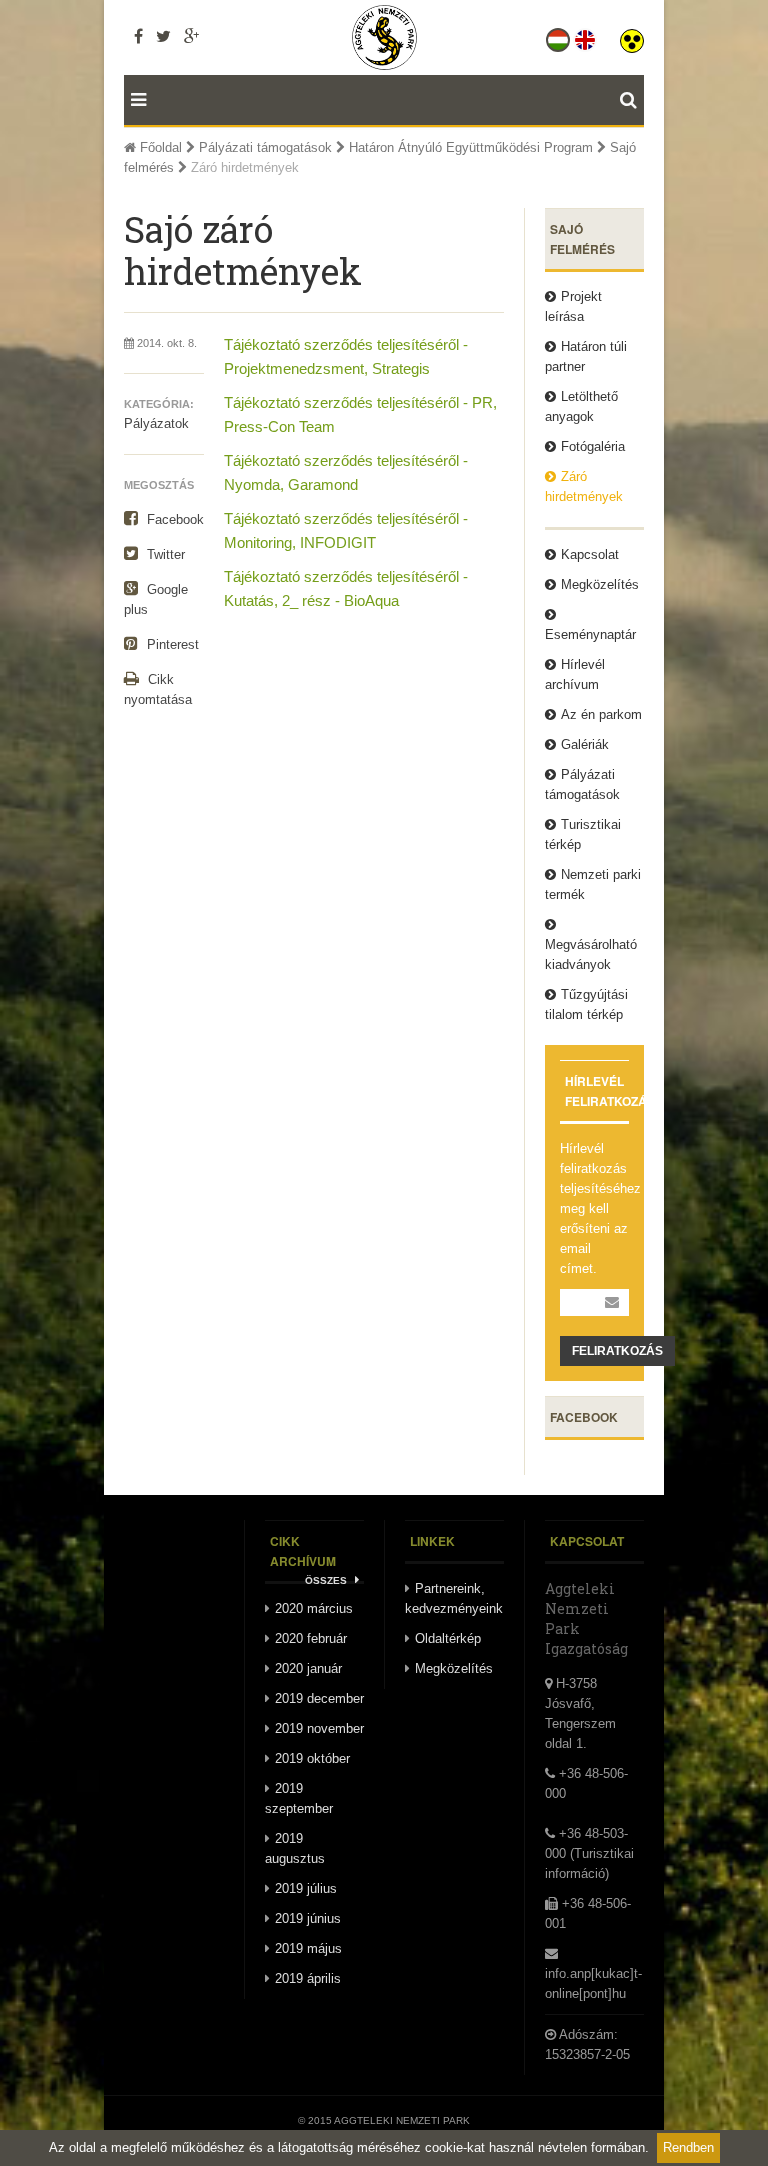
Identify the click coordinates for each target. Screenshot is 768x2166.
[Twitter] (163, 36)
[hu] (559, 36)
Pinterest (171, 644)
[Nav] (135, 100)
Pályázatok (156, 423)
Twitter (164, 554)
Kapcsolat (590, 554)
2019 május (308, 1948)
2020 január (308, 1668)
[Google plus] (191, 36)
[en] (586, 36)
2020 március (314, 1608)
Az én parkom (601, 714)
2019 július (306, 1888)
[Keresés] (632, 100)
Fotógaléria (593, 446)
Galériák (585, 744)
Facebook (173, 519)
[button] (632, 36)
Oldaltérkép (448, 1638)
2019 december (319, 1698)
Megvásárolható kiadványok (591, 954)
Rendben (688, 2147)
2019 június (308, 1918)
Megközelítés (600, 584)
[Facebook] (138, 36)
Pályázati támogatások (265, 147)
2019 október (312, 1758)
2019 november (319, 1728)
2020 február (311, 1638)
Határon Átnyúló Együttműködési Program (471, 147)
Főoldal (159, 147)
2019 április (308, 1978)
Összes (327, 1580)
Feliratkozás (617, 1351)
